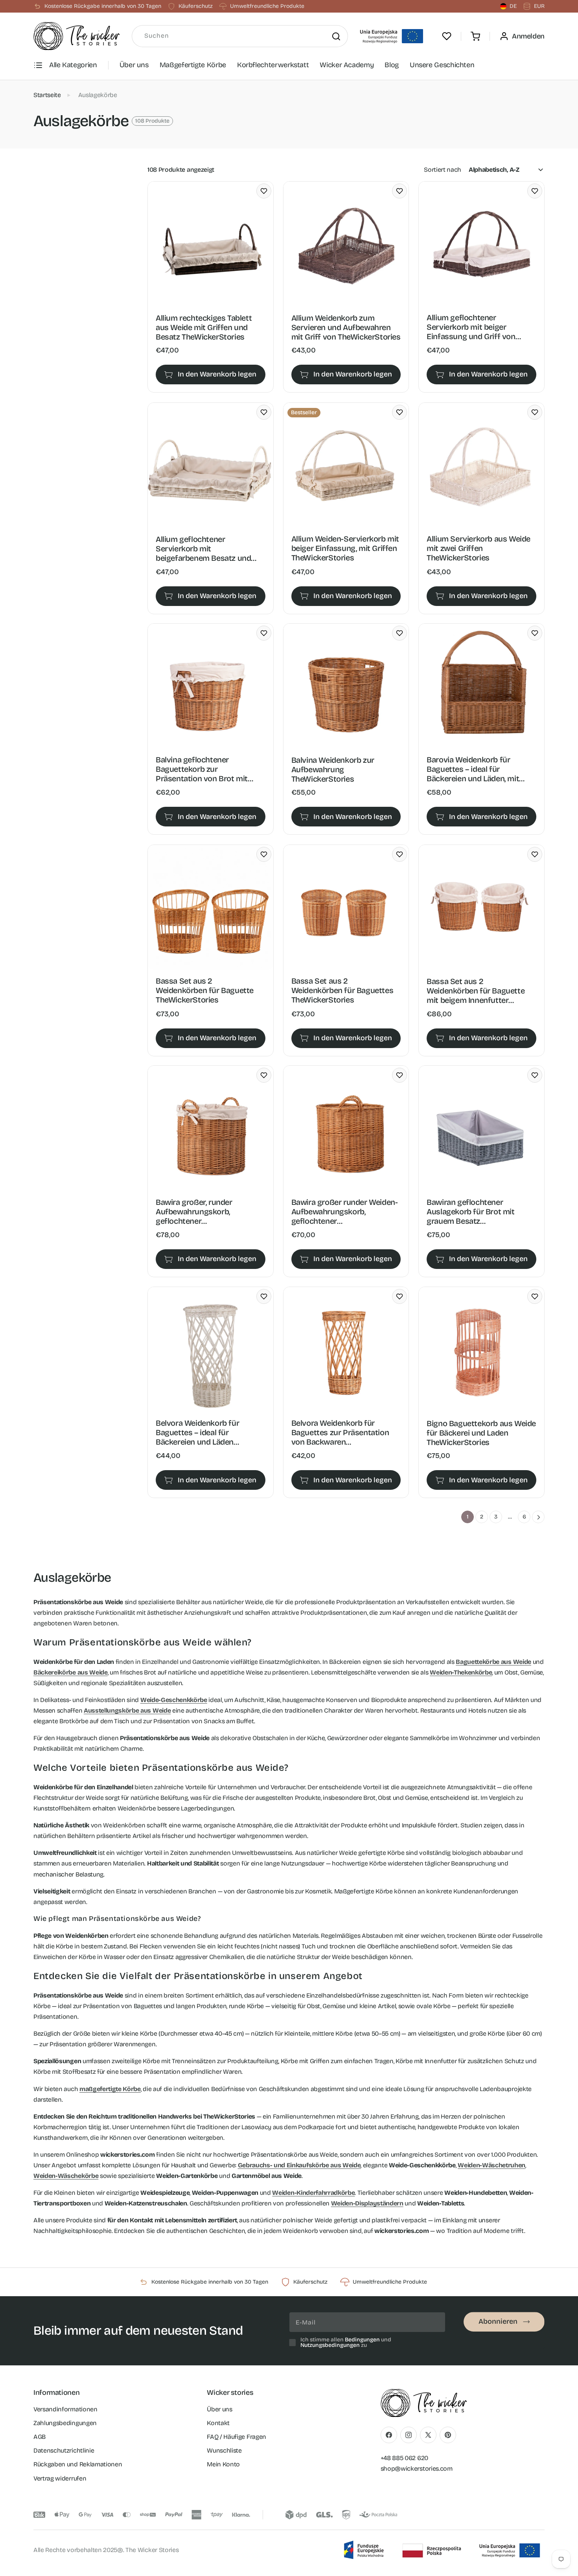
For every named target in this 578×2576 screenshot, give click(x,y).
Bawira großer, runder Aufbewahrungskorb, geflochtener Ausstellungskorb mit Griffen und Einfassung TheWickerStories (207, 1212)
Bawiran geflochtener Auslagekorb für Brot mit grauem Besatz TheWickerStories (470, 1212)
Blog (392, 65)
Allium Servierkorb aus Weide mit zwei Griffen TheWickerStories (479, 548)
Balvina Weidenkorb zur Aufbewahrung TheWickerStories (333, 769)
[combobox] (240, 36)
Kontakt (218, 2423)
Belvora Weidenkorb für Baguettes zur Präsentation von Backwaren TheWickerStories (340, 1433)
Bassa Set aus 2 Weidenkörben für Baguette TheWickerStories (205, 990)
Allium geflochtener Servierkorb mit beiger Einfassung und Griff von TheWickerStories (471, 327)
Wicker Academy (347, 65)
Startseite (47, 95)
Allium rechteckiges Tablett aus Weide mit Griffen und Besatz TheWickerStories (204, 327)
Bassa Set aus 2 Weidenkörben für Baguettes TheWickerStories (342, 990)
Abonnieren (498, 2322)
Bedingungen (362, 2340)
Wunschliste (224, 2450)
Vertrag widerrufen (60, 2478)
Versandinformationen (65, 2409)
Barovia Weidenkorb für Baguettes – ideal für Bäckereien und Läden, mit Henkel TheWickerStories (473, 769)
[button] (475, 36)
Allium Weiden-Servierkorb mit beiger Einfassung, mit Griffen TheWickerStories (345, 548)
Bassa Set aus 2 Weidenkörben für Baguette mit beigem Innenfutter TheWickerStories (476, 990)
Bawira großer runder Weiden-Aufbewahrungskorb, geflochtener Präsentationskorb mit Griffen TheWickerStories (345, 1212)
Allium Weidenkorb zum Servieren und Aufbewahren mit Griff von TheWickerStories (346, 327)
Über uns (134, 65)
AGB (40, 2437)
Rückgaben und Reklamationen (78, 2464)
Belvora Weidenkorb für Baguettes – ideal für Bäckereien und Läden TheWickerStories (197, 1433)
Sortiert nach (443, 170)
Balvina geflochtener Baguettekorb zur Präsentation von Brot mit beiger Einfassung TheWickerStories (202, 769)
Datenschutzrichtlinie (64, 2450)
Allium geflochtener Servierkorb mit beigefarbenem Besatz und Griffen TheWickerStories (203, 548)
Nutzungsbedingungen (330, 2345)
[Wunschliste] (447, 36)
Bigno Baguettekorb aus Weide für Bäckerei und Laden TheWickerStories (481, 1433)
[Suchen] (336, 36)
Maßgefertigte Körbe (193, 65)
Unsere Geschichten (442, 65)
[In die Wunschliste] (264, 191)
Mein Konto (223, 2464)
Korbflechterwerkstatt (273, 65)
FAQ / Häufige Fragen (237, 2437)
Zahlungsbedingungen (65, 2423)
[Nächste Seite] (538, 1517)
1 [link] (468, 1517)
